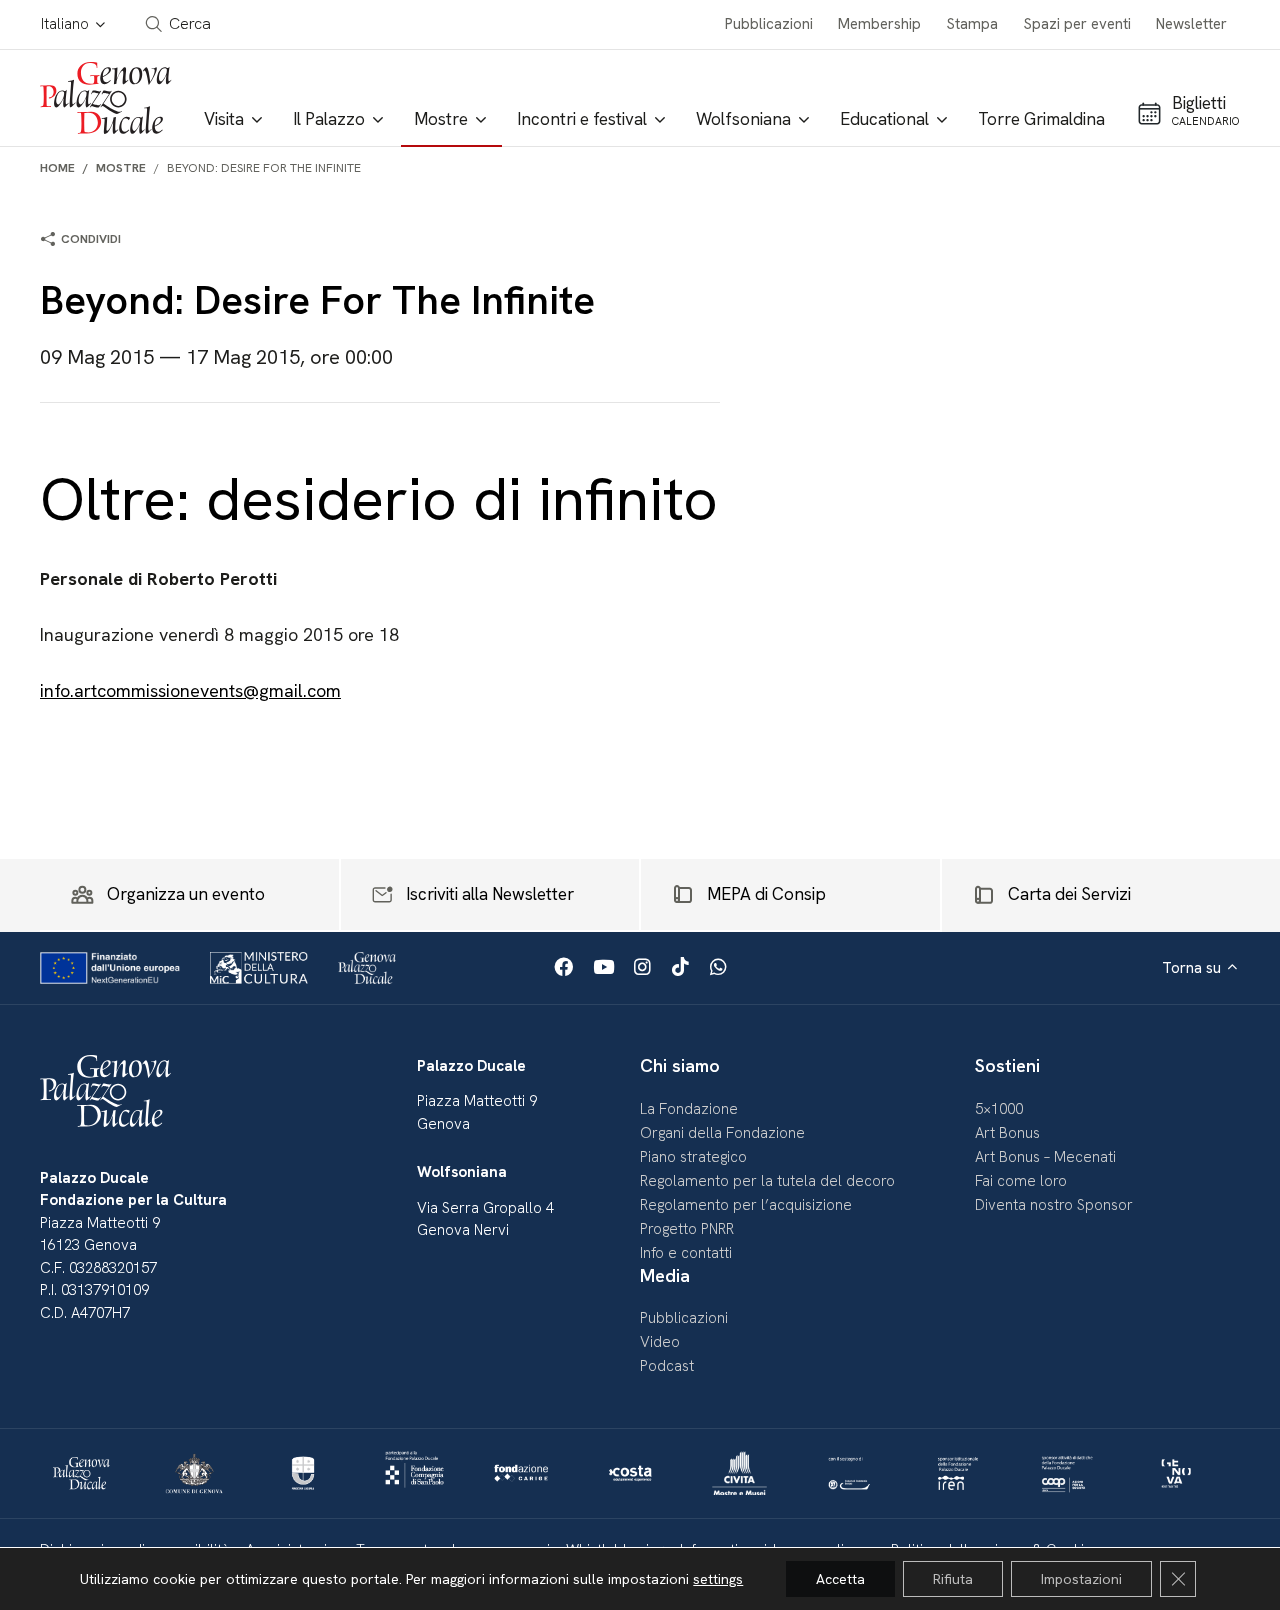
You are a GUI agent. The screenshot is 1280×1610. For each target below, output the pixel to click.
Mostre (121, 168)
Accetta (840, 1579)
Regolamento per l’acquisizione (746, 1205)
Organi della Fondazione (722, 1133)
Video (660, 1342)
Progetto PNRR (687, 1229)
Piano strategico (693, 1157)
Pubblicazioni (769, 24)
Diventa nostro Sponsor (1054, 1205)
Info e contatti (686, 1253)
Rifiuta (953, 1579)
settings (718, 1579)
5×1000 (999, 1109)
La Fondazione (689, 1109)
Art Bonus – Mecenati (1045, 1157)
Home (57, 168)
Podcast (667, 1366)
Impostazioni (1081, 1579)
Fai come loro (1021, 1181)
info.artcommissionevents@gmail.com (190, 690)
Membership (879, 24)
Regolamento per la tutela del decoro (767, 1181)
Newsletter (1191, 24)
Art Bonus (1007, 1133)
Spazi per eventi (1077, 24)
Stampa (972, 24)
